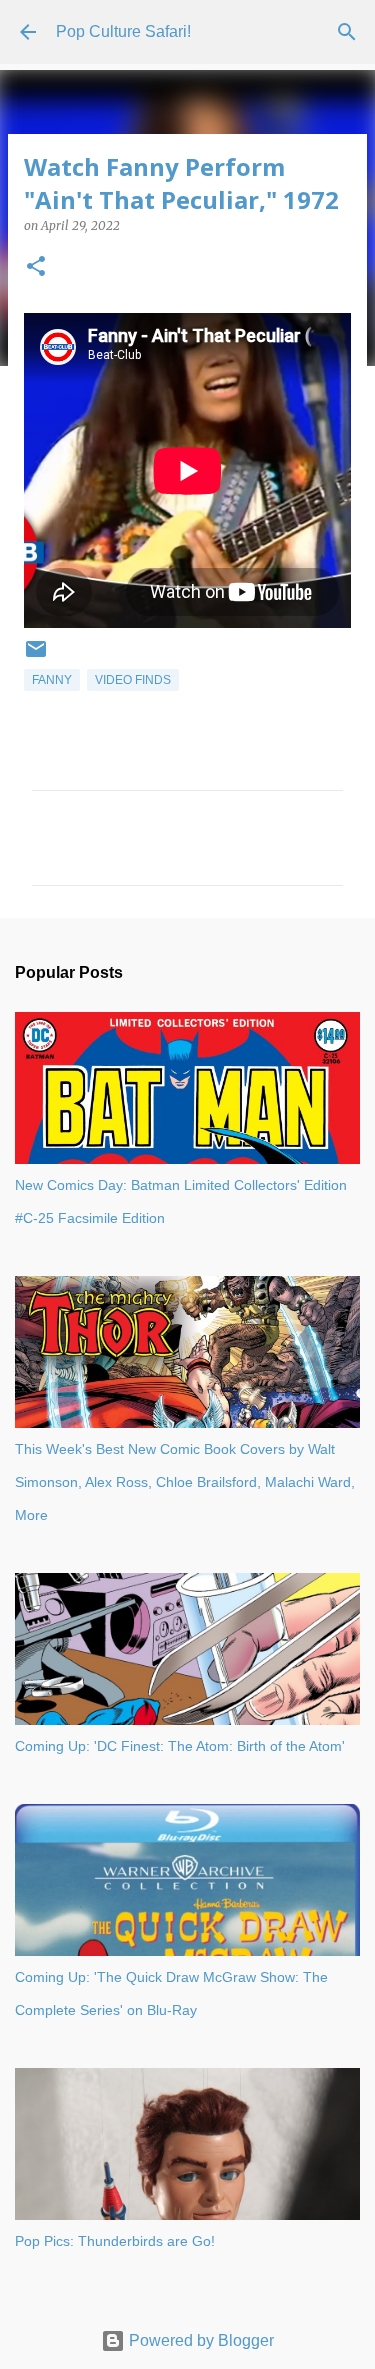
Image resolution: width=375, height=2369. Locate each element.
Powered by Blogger (199, 2340)
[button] (36, 267)
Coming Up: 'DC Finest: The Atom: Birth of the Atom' (180, 1746)
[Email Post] (36, 657)
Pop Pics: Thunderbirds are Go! (115, 2241)
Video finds (133, 680)
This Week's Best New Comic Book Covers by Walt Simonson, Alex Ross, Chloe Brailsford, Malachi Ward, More (185, 1482)
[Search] (347, 32)
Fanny (52, 680)
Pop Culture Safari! (123, 31)
